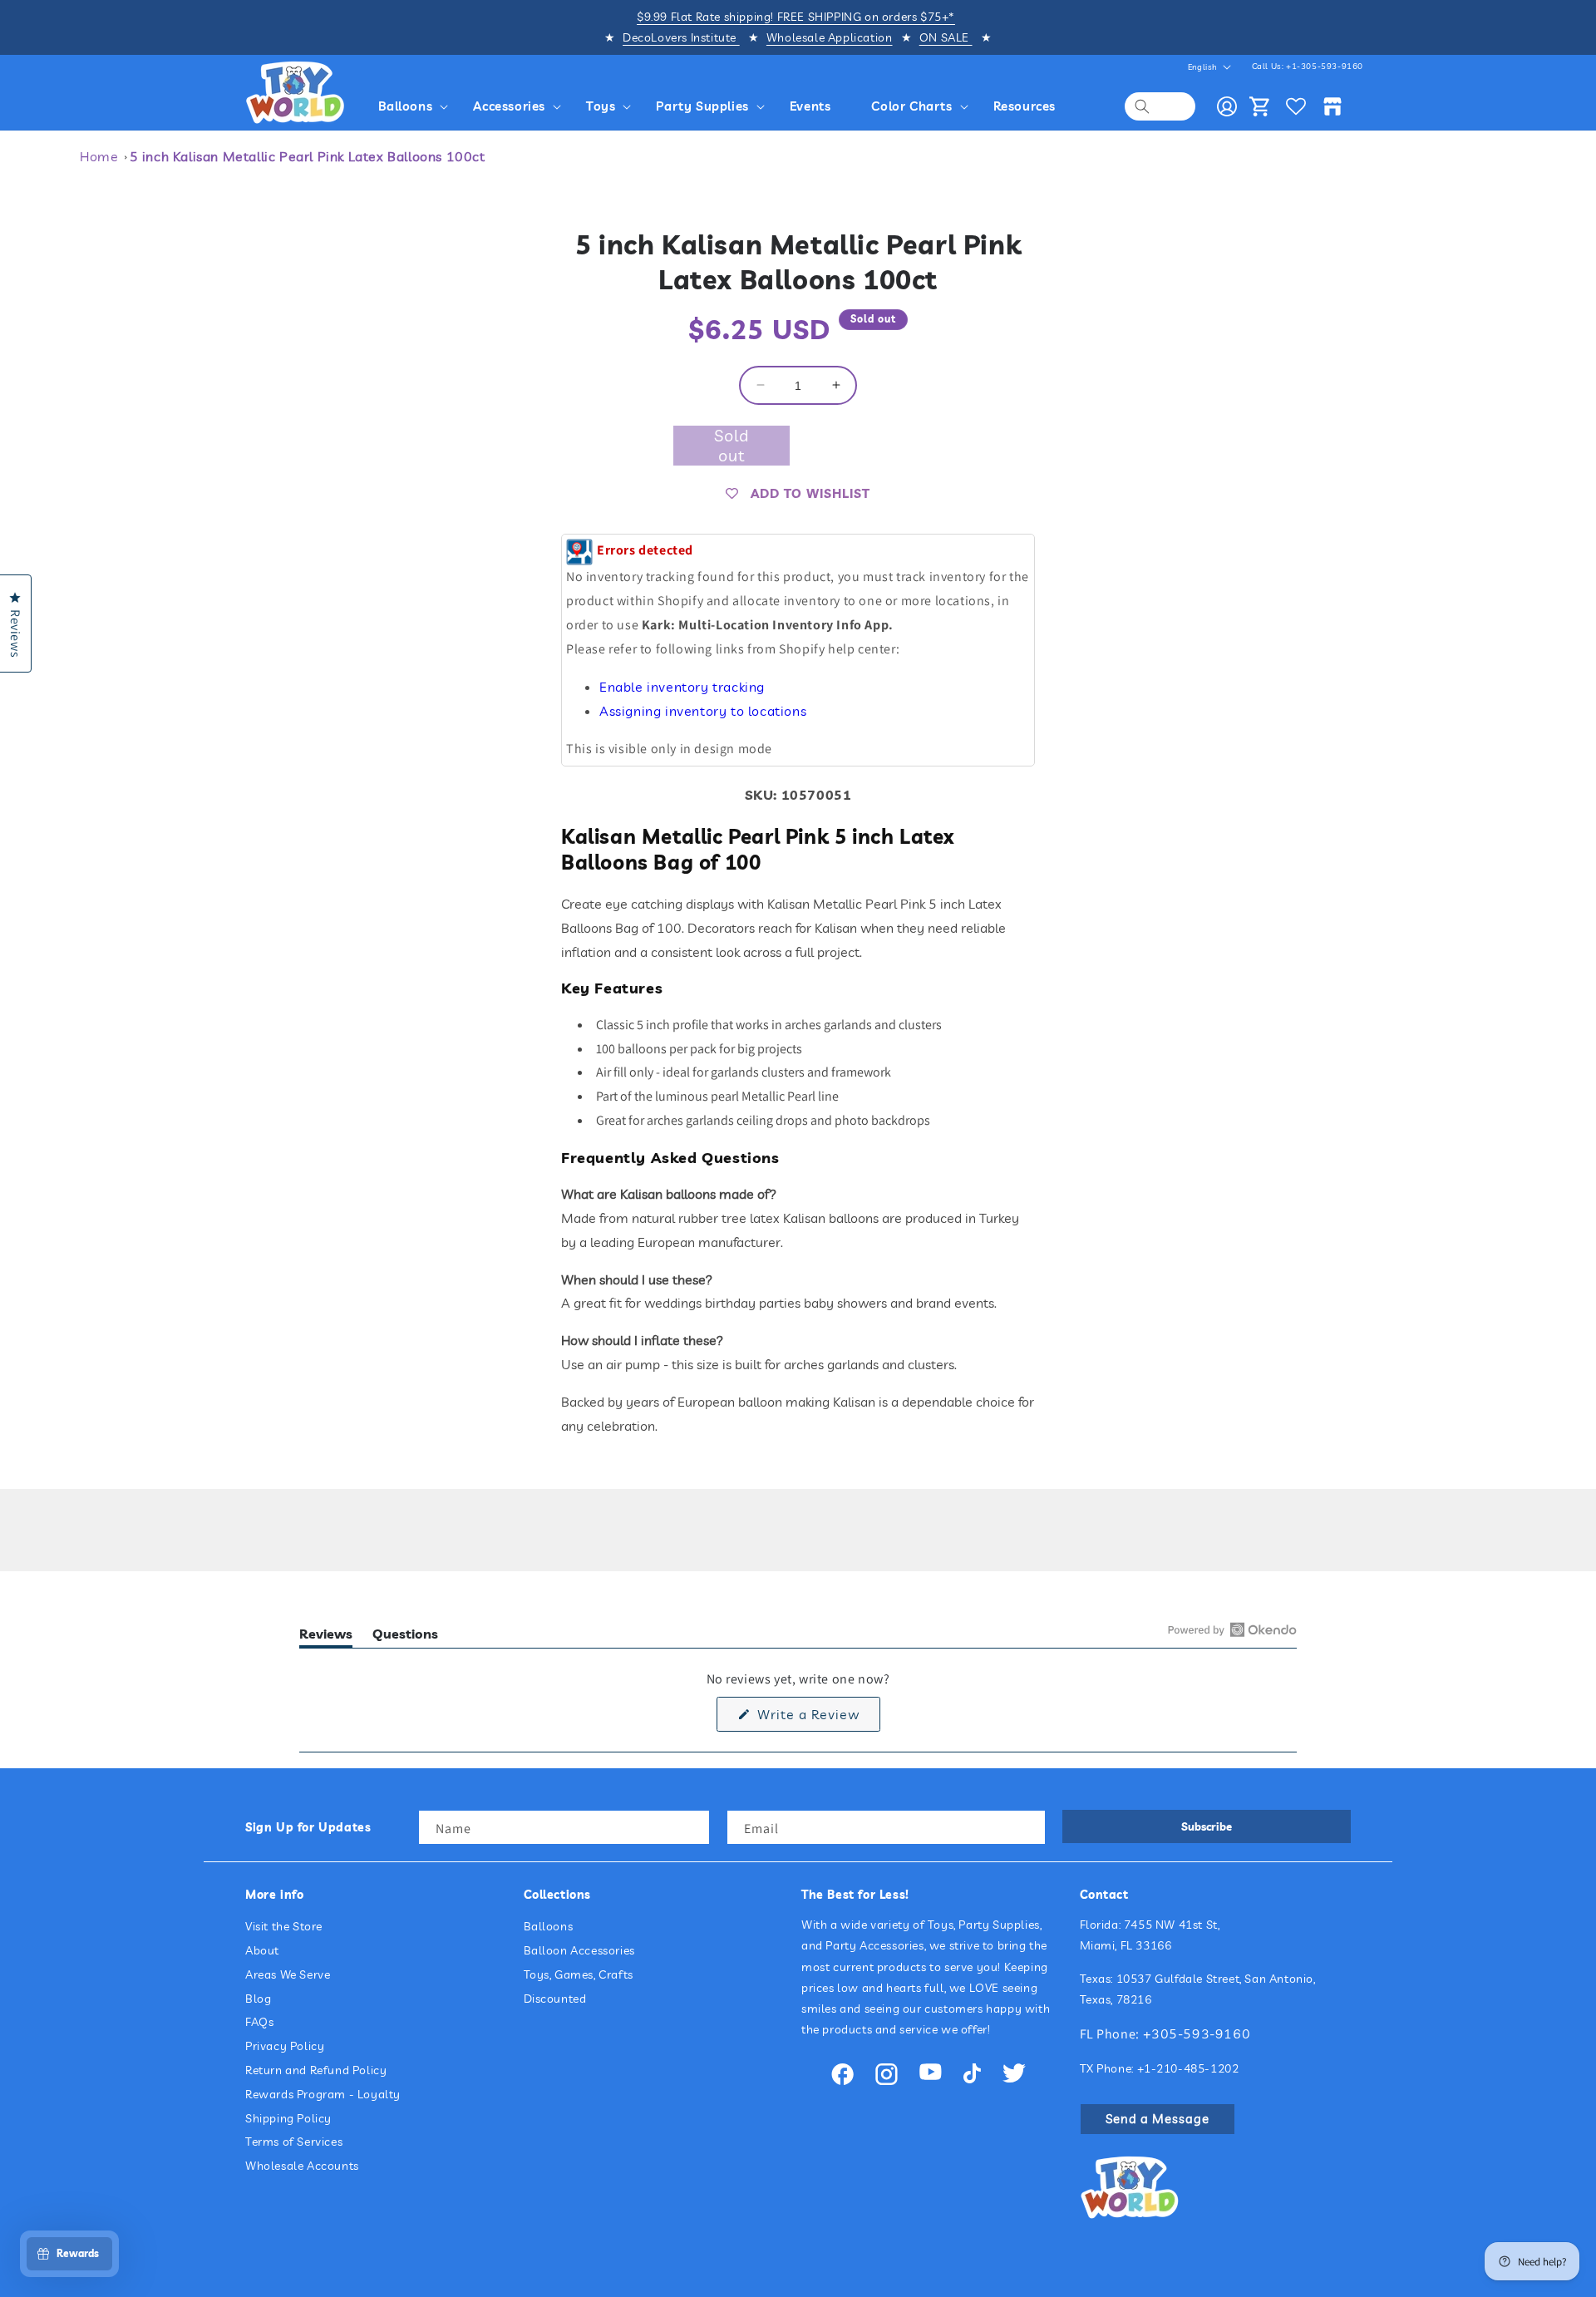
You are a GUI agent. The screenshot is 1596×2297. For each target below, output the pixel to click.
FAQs (259, 2023)
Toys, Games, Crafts (579, 1974)
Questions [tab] (405, 1636)
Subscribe (1207, 1826)
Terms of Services (294, 2142)
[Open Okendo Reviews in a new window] (1232, 1629)
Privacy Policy (285, 2046)
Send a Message (1158, 2119)
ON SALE (946, 37)
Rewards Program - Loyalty (323, 2094)
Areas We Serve (288, 1974)
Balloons (549, 1926)
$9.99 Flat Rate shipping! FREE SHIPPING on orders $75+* (796, 17)
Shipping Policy (288, 2118)
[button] (416, 106)
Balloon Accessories (579, 1950)
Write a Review (817, 1718)
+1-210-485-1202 (1188, 2068)
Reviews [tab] (326, 1636)
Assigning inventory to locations (703, 711)
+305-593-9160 (1197, 2033)
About (262, 1950)
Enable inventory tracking (682, 686)
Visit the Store (284, 1926)
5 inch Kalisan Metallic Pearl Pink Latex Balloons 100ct (308, 156)
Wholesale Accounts (302, 2166)
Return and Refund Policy (316, 2070)
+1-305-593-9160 (1325, 66)
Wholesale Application (830, 37)
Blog (258, 1999)
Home (99, 156)
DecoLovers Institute (681, 37)
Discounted (555, 1999)
